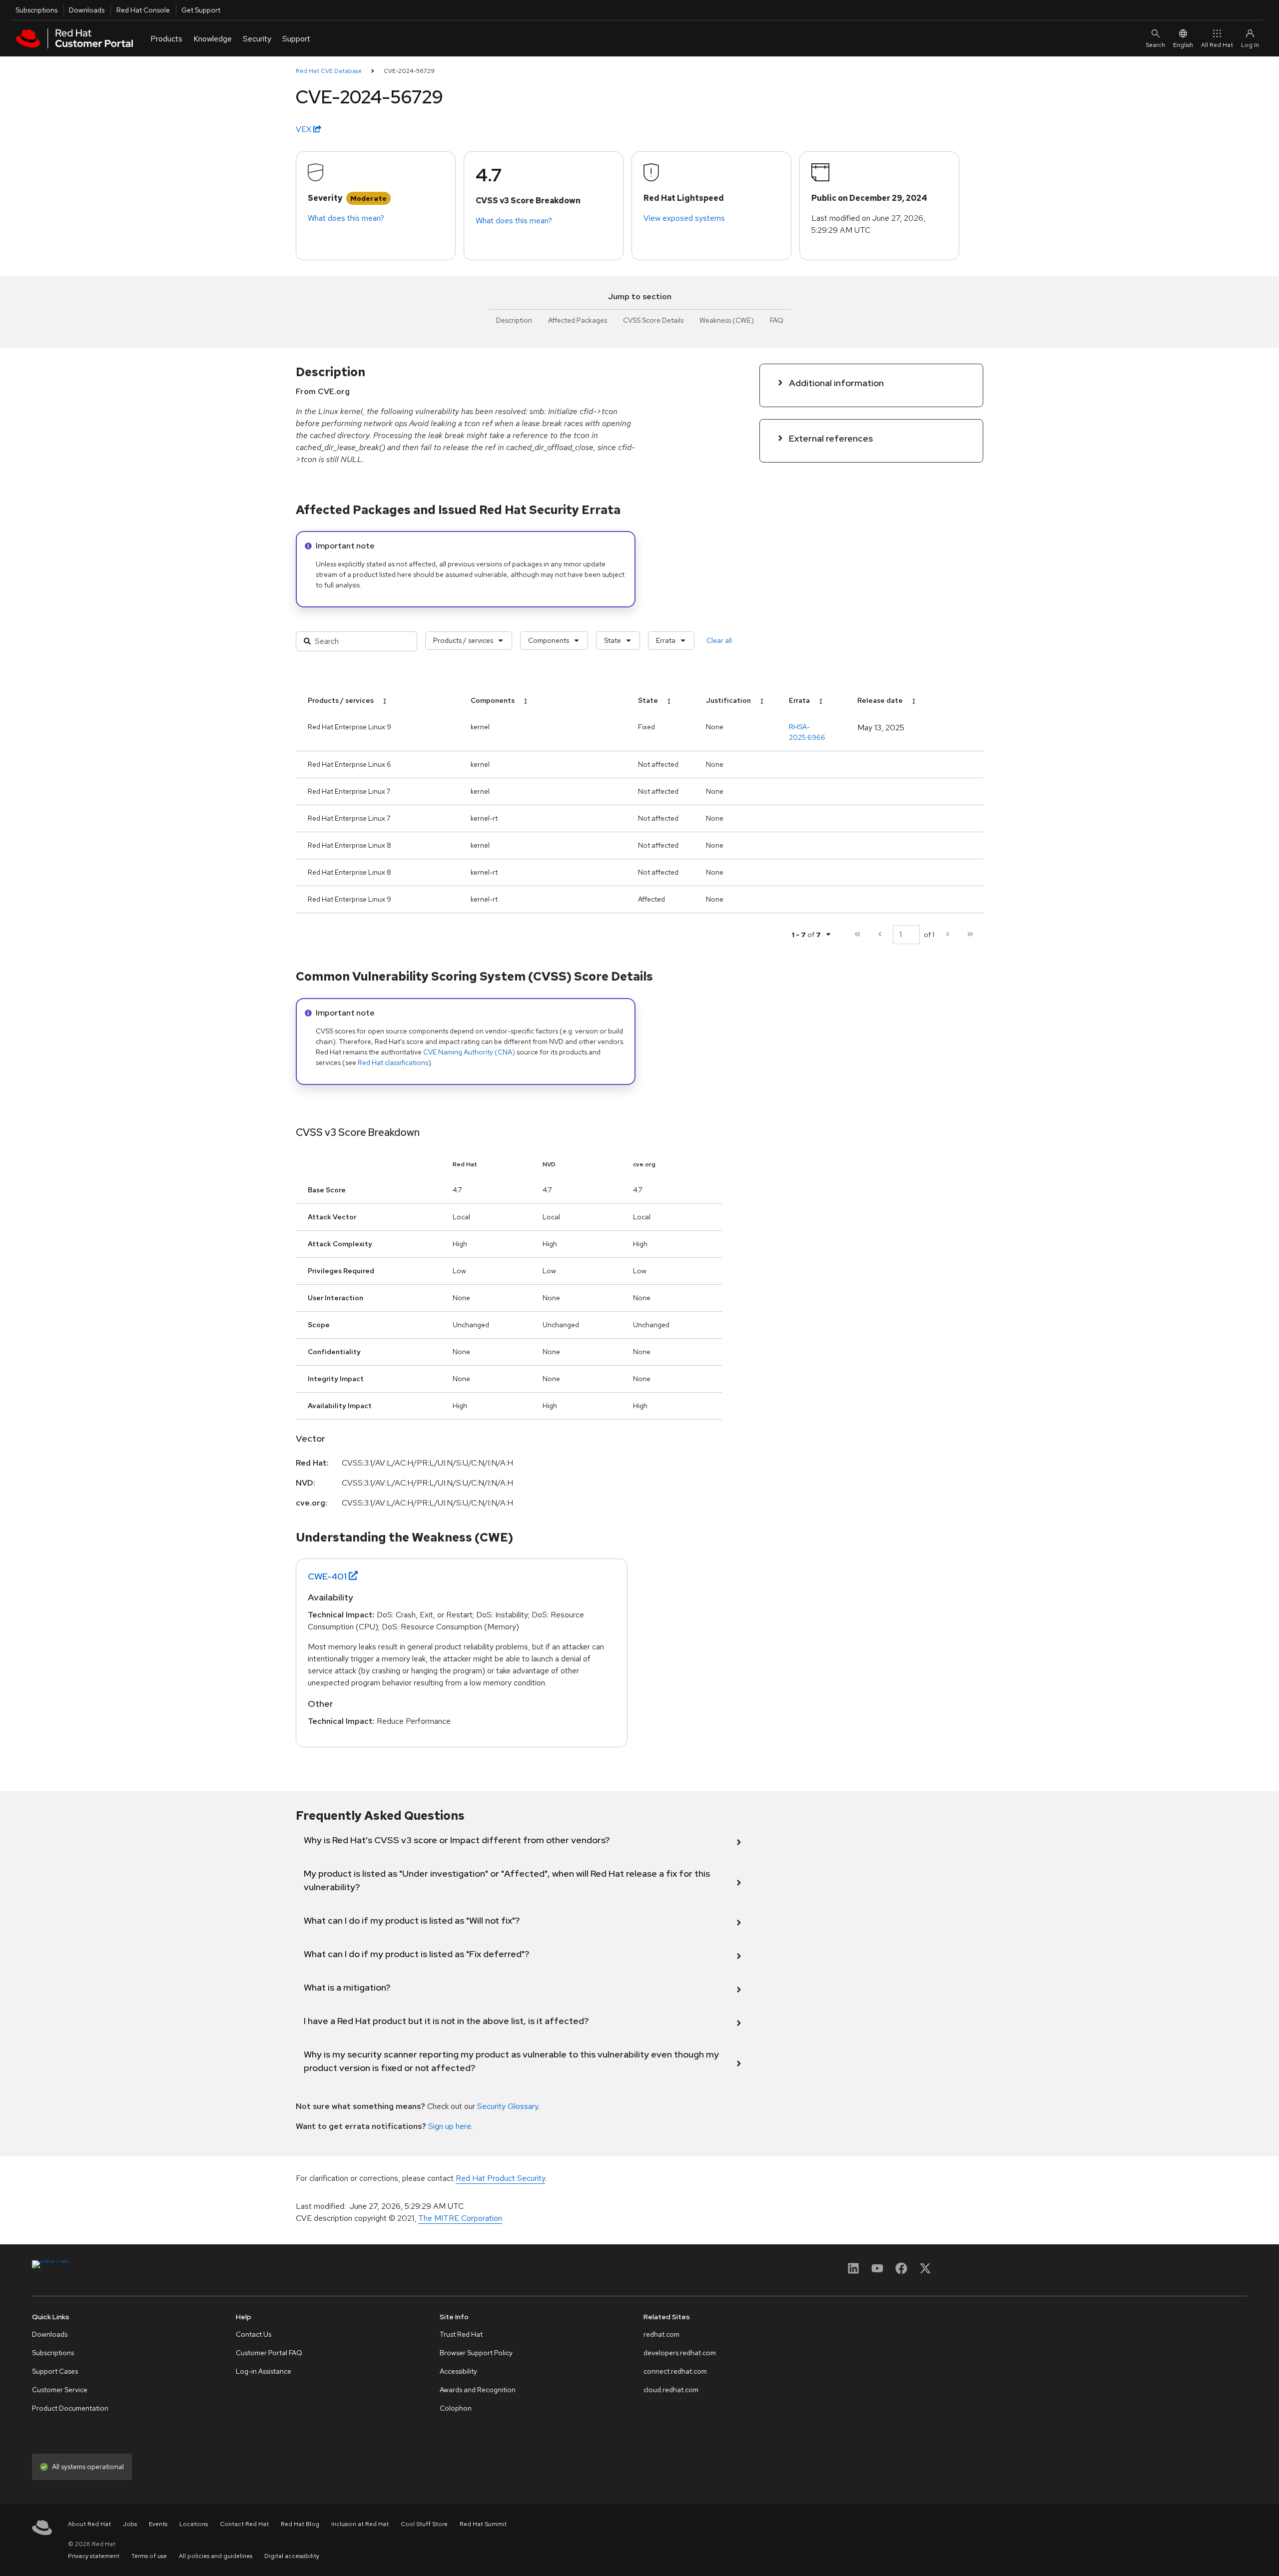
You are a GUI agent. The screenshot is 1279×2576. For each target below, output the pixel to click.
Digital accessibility (292, 2556)
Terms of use (149, 2556)
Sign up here (450, 2126)
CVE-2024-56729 (409, 71)
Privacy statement (94, 2556)
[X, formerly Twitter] (925, 2272)
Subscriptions (36, 10)
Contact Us (254, 2334)
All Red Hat (1217, 45)
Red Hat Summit (483, 2524)
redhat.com (661, 2334)
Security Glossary (508, 2106)
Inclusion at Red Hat (360, 2524)
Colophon (456, 2408)
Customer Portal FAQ (269, 2353)
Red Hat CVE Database (329, 71)
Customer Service (60, 2390)
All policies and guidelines (216, 2556)
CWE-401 (327, 1576)
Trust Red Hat (461, 2334)
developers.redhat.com (680, 2353)
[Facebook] (901, 2272)
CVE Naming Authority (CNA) (469, 1052)
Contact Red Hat (244, 2524)
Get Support (201, 10)
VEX (305, 129)
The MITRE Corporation (460, 2218)
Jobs (130, 2524)
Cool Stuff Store (424, 2524)
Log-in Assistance (264, 2371)
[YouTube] (877, 2272)
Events (158, 2524)
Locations (194, 2524)
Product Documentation (70, 2408)
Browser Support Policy (476, 2353)
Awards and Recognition (478, 2390)
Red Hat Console (143, 10)
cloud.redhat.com (671, 2390)
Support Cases (55, 2371)
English (1183, 45)
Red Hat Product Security (500, 2178)
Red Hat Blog (300, 2524)
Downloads (87, 10)
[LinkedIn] (853, 2272)
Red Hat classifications (393, 1062)
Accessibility (458, 2371)
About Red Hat (89, 2524)
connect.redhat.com (675, 2371)
